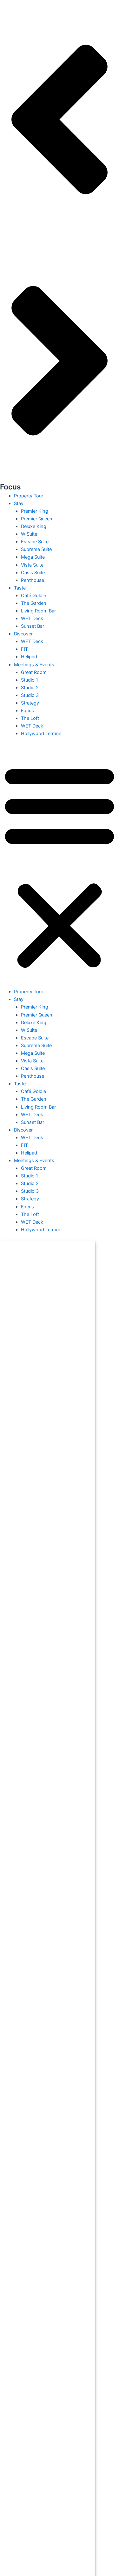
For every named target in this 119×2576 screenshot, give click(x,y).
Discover (23, 634)
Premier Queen (37, 519)
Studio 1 (30, 680)
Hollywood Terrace (41, 734)
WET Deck (32, 619)
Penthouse (33, 580)
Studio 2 (30, 688)
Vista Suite (32, 565)
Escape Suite (35, 542)
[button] (60, 866)
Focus (27, 711)
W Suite (29, 534)
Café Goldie (33, 596)
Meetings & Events (34, 665)
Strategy (30, 703)
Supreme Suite (36, 549)
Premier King (35, 511)
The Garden (34, 603)
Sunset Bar (33, 626)
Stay (19, 503)
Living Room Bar (38, 611)
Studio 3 (30, 695)
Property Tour (29, 496)
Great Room (34, 672)
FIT (24, 649)
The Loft (30, 718)
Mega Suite (33, 557)
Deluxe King (34, 526)
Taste (20, 588)
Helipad (29, 657)
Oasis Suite (33, 573)
